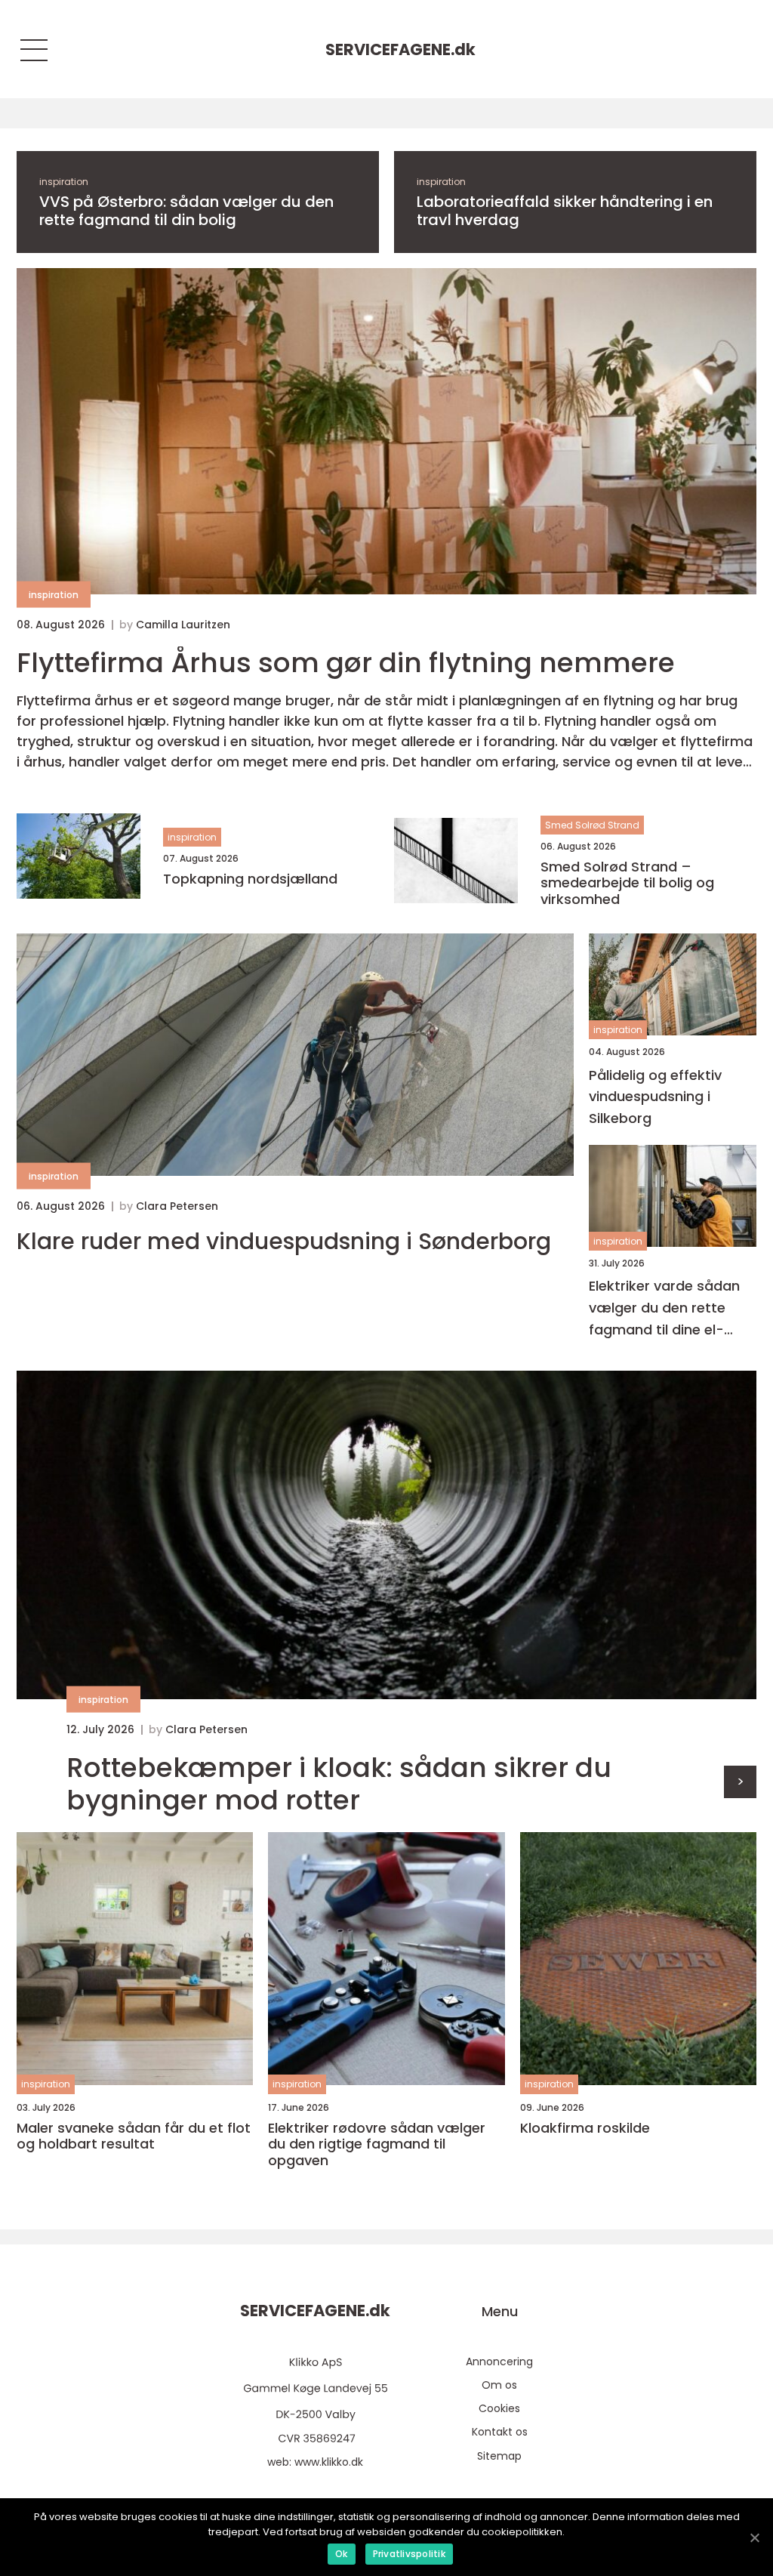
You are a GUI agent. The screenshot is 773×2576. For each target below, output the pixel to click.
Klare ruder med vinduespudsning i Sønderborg (284, 1242)
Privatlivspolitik (409, 2554)
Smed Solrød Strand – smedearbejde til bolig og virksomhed (627, 883)
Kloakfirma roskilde (585, 2128)
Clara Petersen (177, 1206)
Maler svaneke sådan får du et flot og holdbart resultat (134, 2136)
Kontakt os (500, 2432)
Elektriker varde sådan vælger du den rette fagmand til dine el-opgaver (664, 1308)
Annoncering (499, 2362)
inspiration (64, 182)
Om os (499, 2385)
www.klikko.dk (329, 2462)
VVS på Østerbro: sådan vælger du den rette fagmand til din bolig (186, 211)
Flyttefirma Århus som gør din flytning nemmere (346, 663)
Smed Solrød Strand (592, 825)
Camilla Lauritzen (183, 625)
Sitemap (499, 2456)
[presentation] (740, 1782)
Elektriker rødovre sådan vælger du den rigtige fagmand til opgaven (377, 2144)
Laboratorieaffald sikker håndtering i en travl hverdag (565, 211)
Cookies (499, 2408)
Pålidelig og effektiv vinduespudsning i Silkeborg (655, 1097)
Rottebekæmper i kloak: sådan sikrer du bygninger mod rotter (339, 1784)
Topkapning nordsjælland (250, 879)
